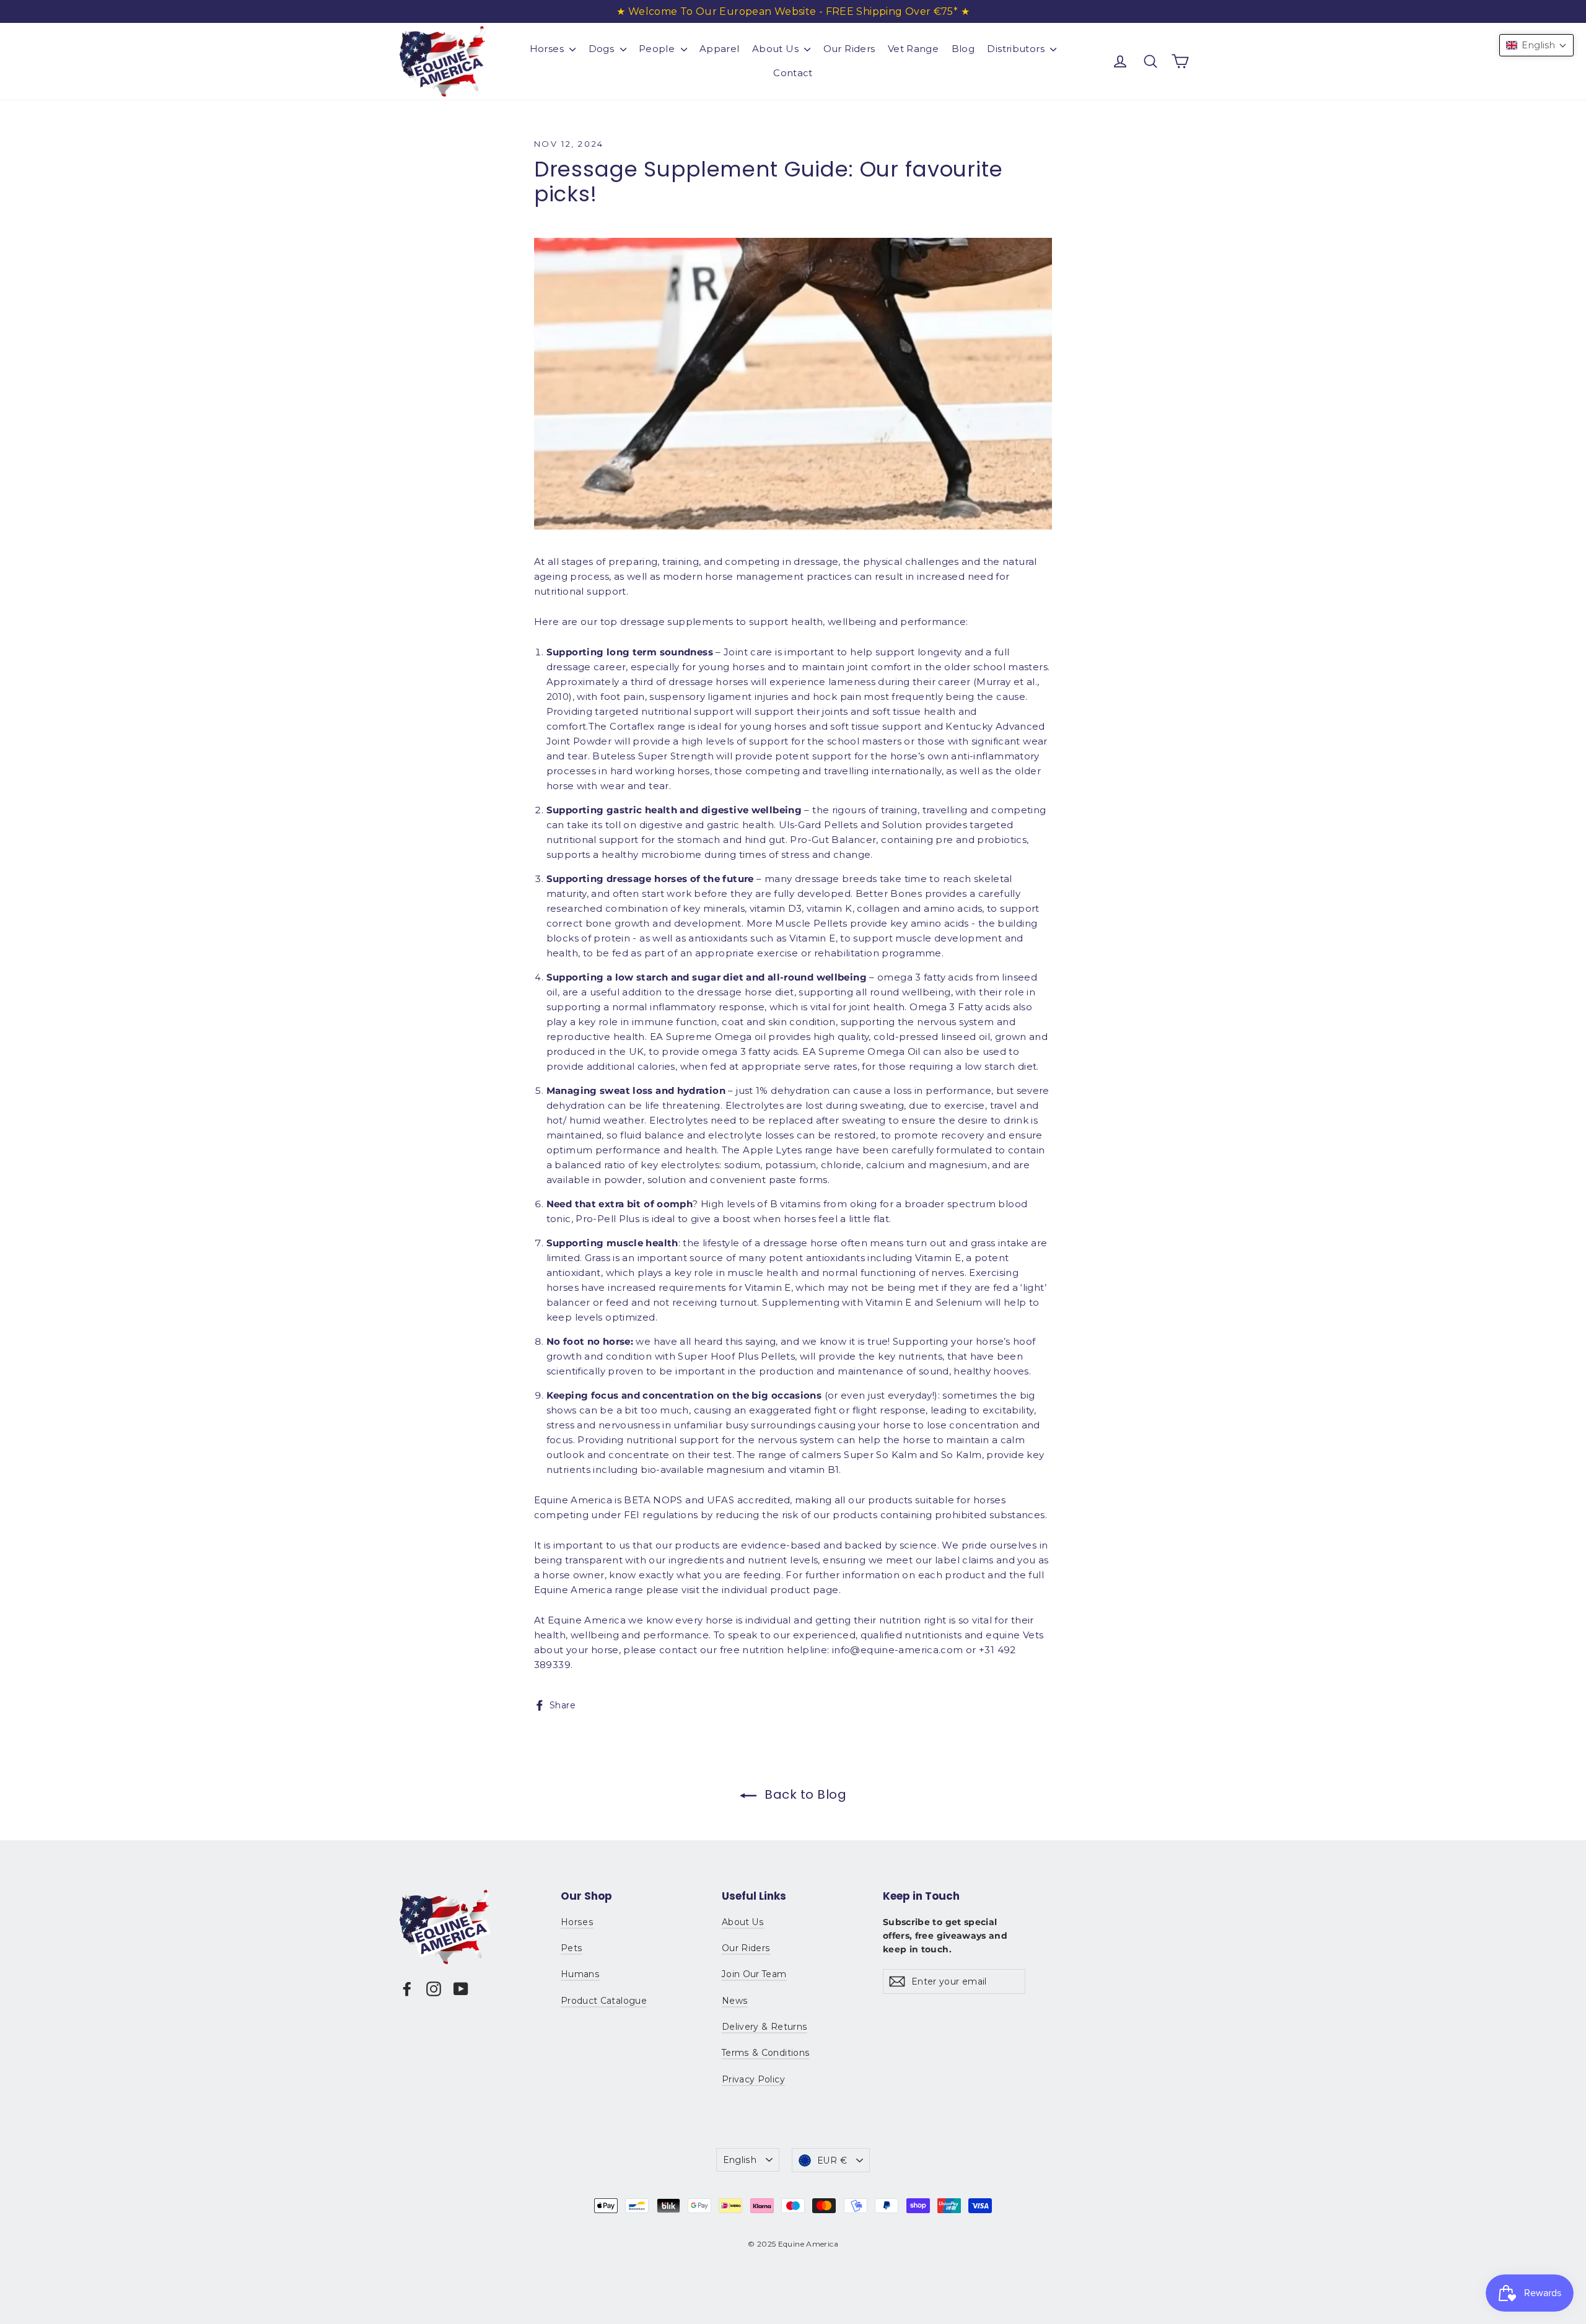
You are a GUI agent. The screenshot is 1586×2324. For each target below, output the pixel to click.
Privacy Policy (753, 2079)
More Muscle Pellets (797, 923)
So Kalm (962, 1455)
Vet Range (913, 49)
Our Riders (849, 49)
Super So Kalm (880, 1455)
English (740, 2160)
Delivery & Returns (765, 2027)
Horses (548, 49)
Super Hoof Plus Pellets (736, 1356)
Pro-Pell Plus (607, 1219)
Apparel (720, 49)
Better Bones (889, 893)
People (658, 49)
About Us (777, 49)
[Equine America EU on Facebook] (407, 1989)
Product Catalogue (604, 2001)
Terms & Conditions (766, 2053)
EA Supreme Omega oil (708, 1037)
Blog (963, 49)
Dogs (603, 49)
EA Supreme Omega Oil (861, 1051)
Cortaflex (632, 726)
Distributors (1017, 49)
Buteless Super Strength (653, 756)
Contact (793, 73)
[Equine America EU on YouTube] (461, 1989)
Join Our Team (754, 1974)
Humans (580, 1974)
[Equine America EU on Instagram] (434, 1989)
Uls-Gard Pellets (818, 825)
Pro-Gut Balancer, (834, 840)
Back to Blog (804, 1794)
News (735, 2001)
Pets (572, 1948)
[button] (1536, 45)
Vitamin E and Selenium (924, 1302)
